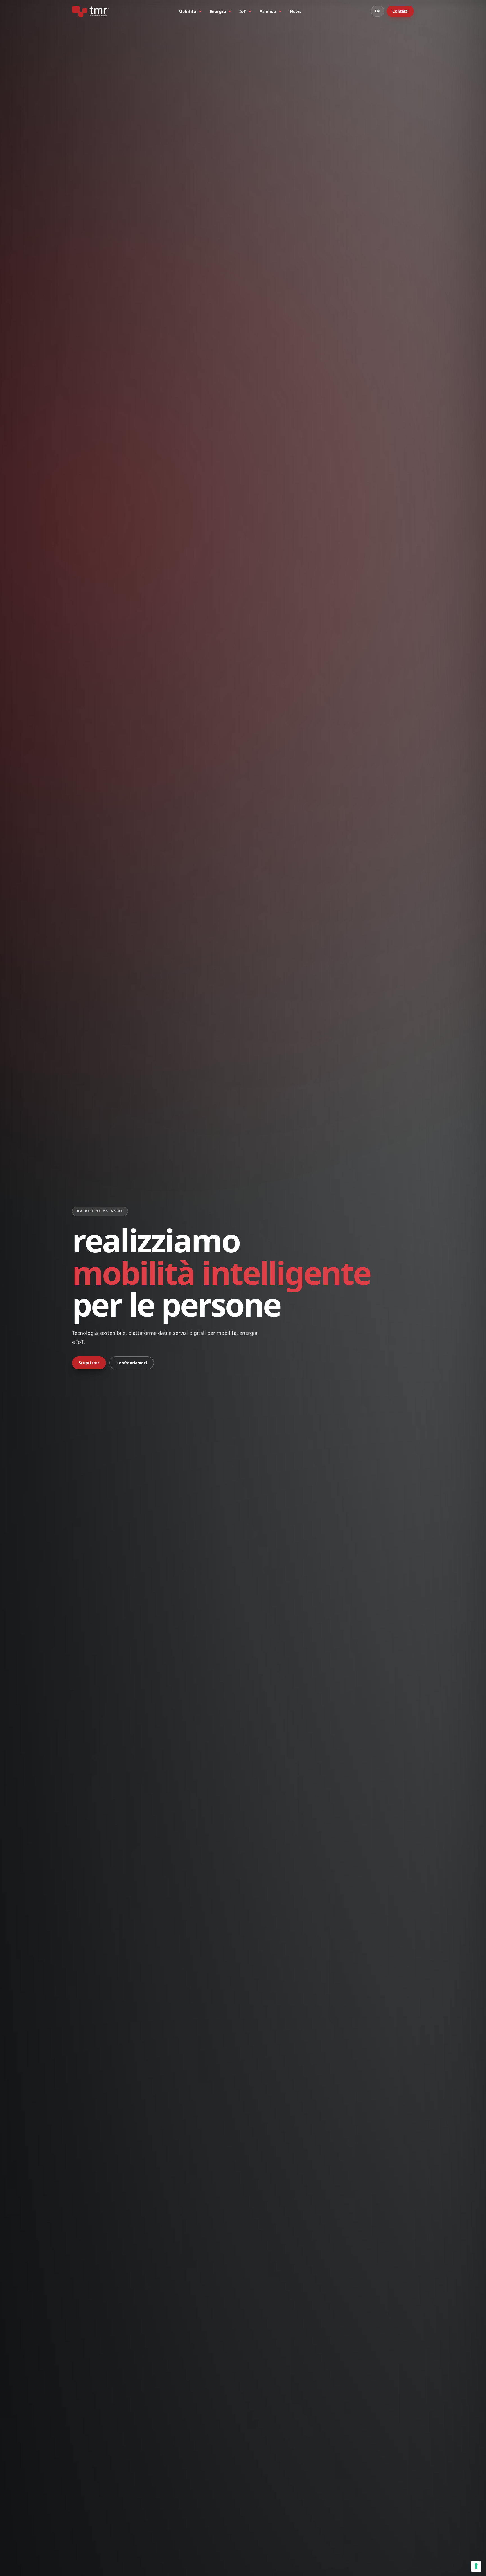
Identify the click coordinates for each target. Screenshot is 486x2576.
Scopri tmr (89, 1363)
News (295, 11)
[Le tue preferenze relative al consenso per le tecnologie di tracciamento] (476, 2566)
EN (378, 11)
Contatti (400, 11)
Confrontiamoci (132, 1363)
